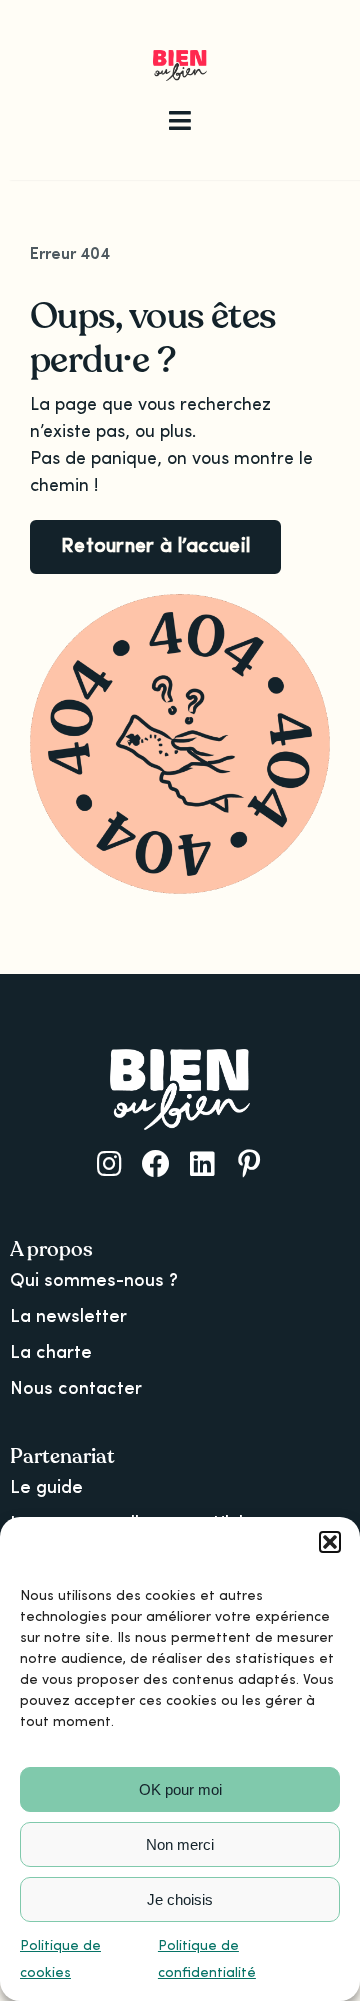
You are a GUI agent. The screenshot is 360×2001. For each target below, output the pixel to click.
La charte (51, 1353)
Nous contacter (76, 1389)
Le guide (46, 1488)
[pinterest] (249, 1164)
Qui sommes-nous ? (94, 1281)
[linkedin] (202, 1164)
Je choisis (180, 1899)
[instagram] (109, 1164)
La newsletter (68, 1317)
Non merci (180, 1844)
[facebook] (156, 1164)
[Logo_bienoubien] (180, 59)
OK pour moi (180, 1789)
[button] (330, 1542)
